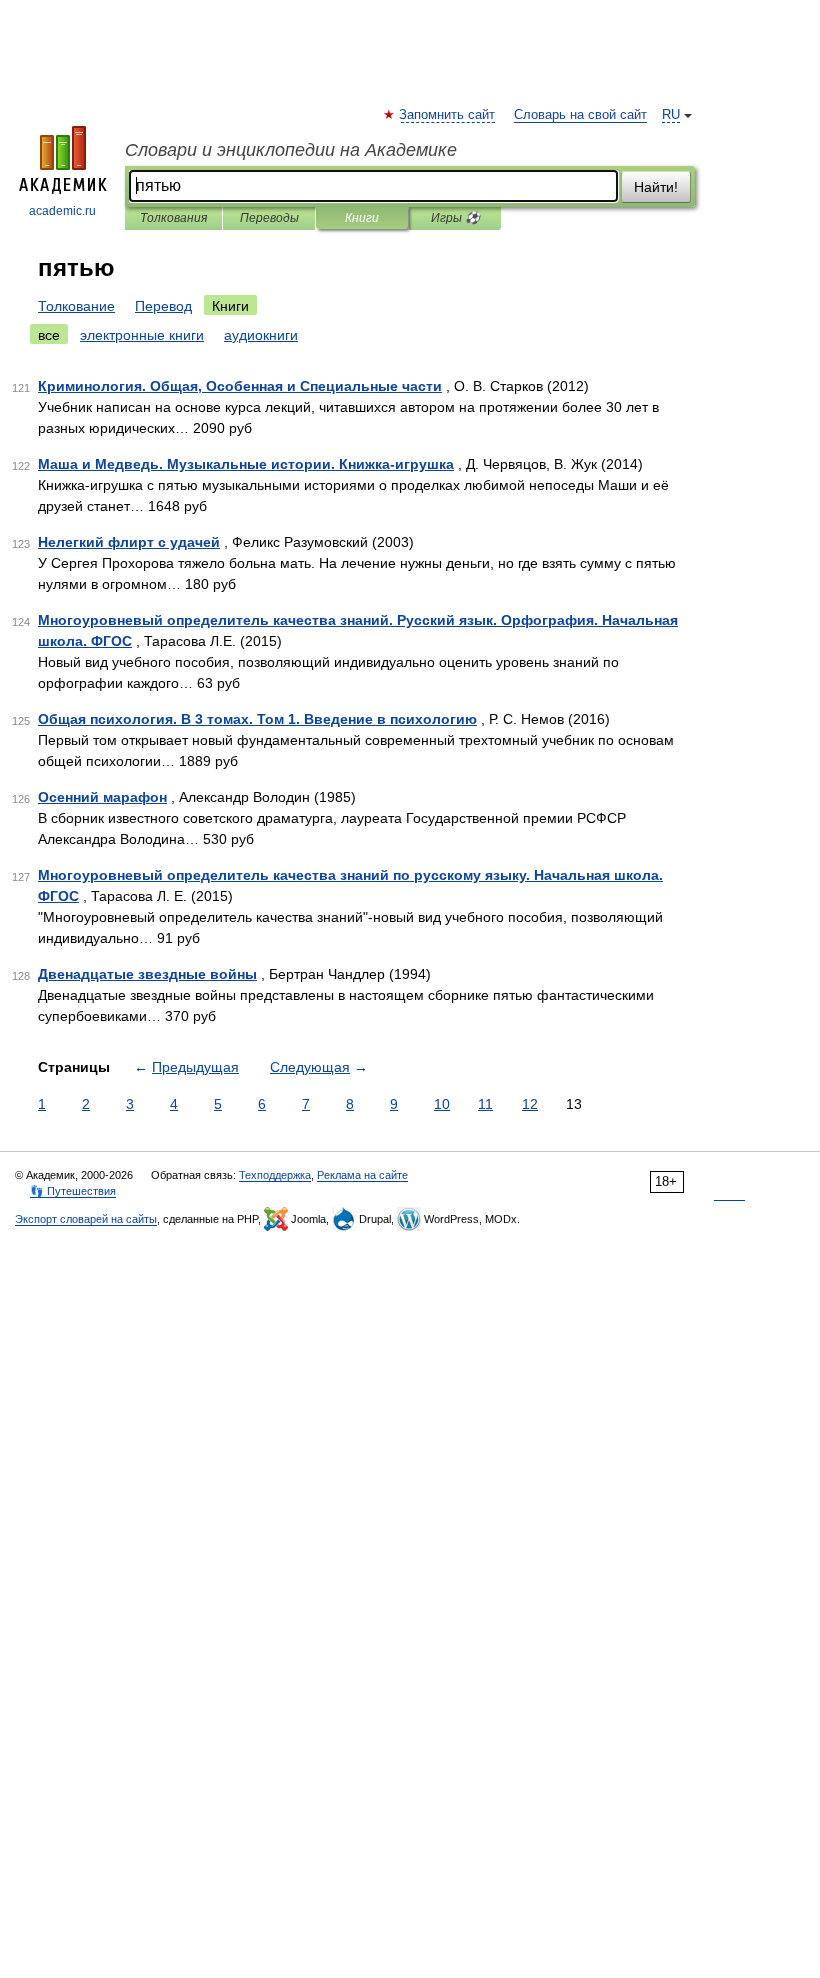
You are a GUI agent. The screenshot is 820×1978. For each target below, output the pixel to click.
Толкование (76, 306)
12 (530, 1104)
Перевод (163, 306)
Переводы (269, 218)
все (49, 335)
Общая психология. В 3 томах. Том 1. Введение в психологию (257, 719)
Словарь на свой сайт (580, 115)
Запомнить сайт (448, 115)
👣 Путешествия (73, 1191)
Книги (362, 218)
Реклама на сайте (362, 1175)
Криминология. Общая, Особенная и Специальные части (240, 386)
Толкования (173, 218)
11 (485, 1104)
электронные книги (142, 335)
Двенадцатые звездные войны (147, 974)
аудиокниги (261, 335)
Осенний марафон (102, 797)
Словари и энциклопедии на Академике (291, 150)
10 (442, 1104)
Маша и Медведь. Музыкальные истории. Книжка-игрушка (246, 464)
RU (671, 115)
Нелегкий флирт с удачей (129, 542)
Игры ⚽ (455, 218)
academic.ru (62, 211)
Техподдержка (275, 1175)
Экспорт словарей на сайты (86, 1219)
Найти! (656, 187)
